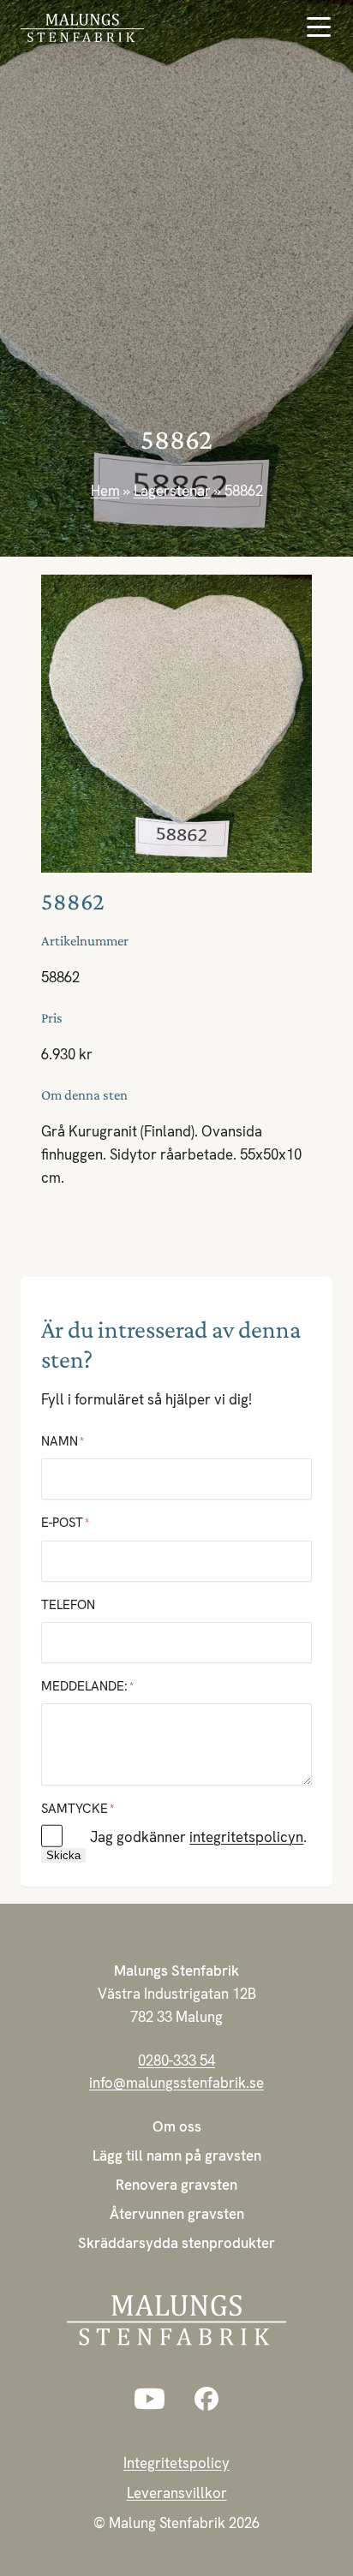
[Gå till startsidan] (99, 28)
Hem (105, 491)
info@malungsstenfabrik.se (176, 2083)
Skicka (63, 1855)
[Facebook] (206, 2399)
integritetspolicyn (246, 1837)
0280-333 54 (176, 2060)
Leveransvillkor (177, 2493)
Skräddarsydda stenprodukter (176, 2243)
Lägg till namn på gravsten (177, 2156)
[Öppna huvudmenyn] (319, 27)
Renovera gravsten (176, 2185)
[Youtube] (150, 2399)
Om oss (177, 2126)
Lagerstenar (172, 491)
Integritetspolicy (176, 2463)
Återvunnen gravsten (177, 2214)
